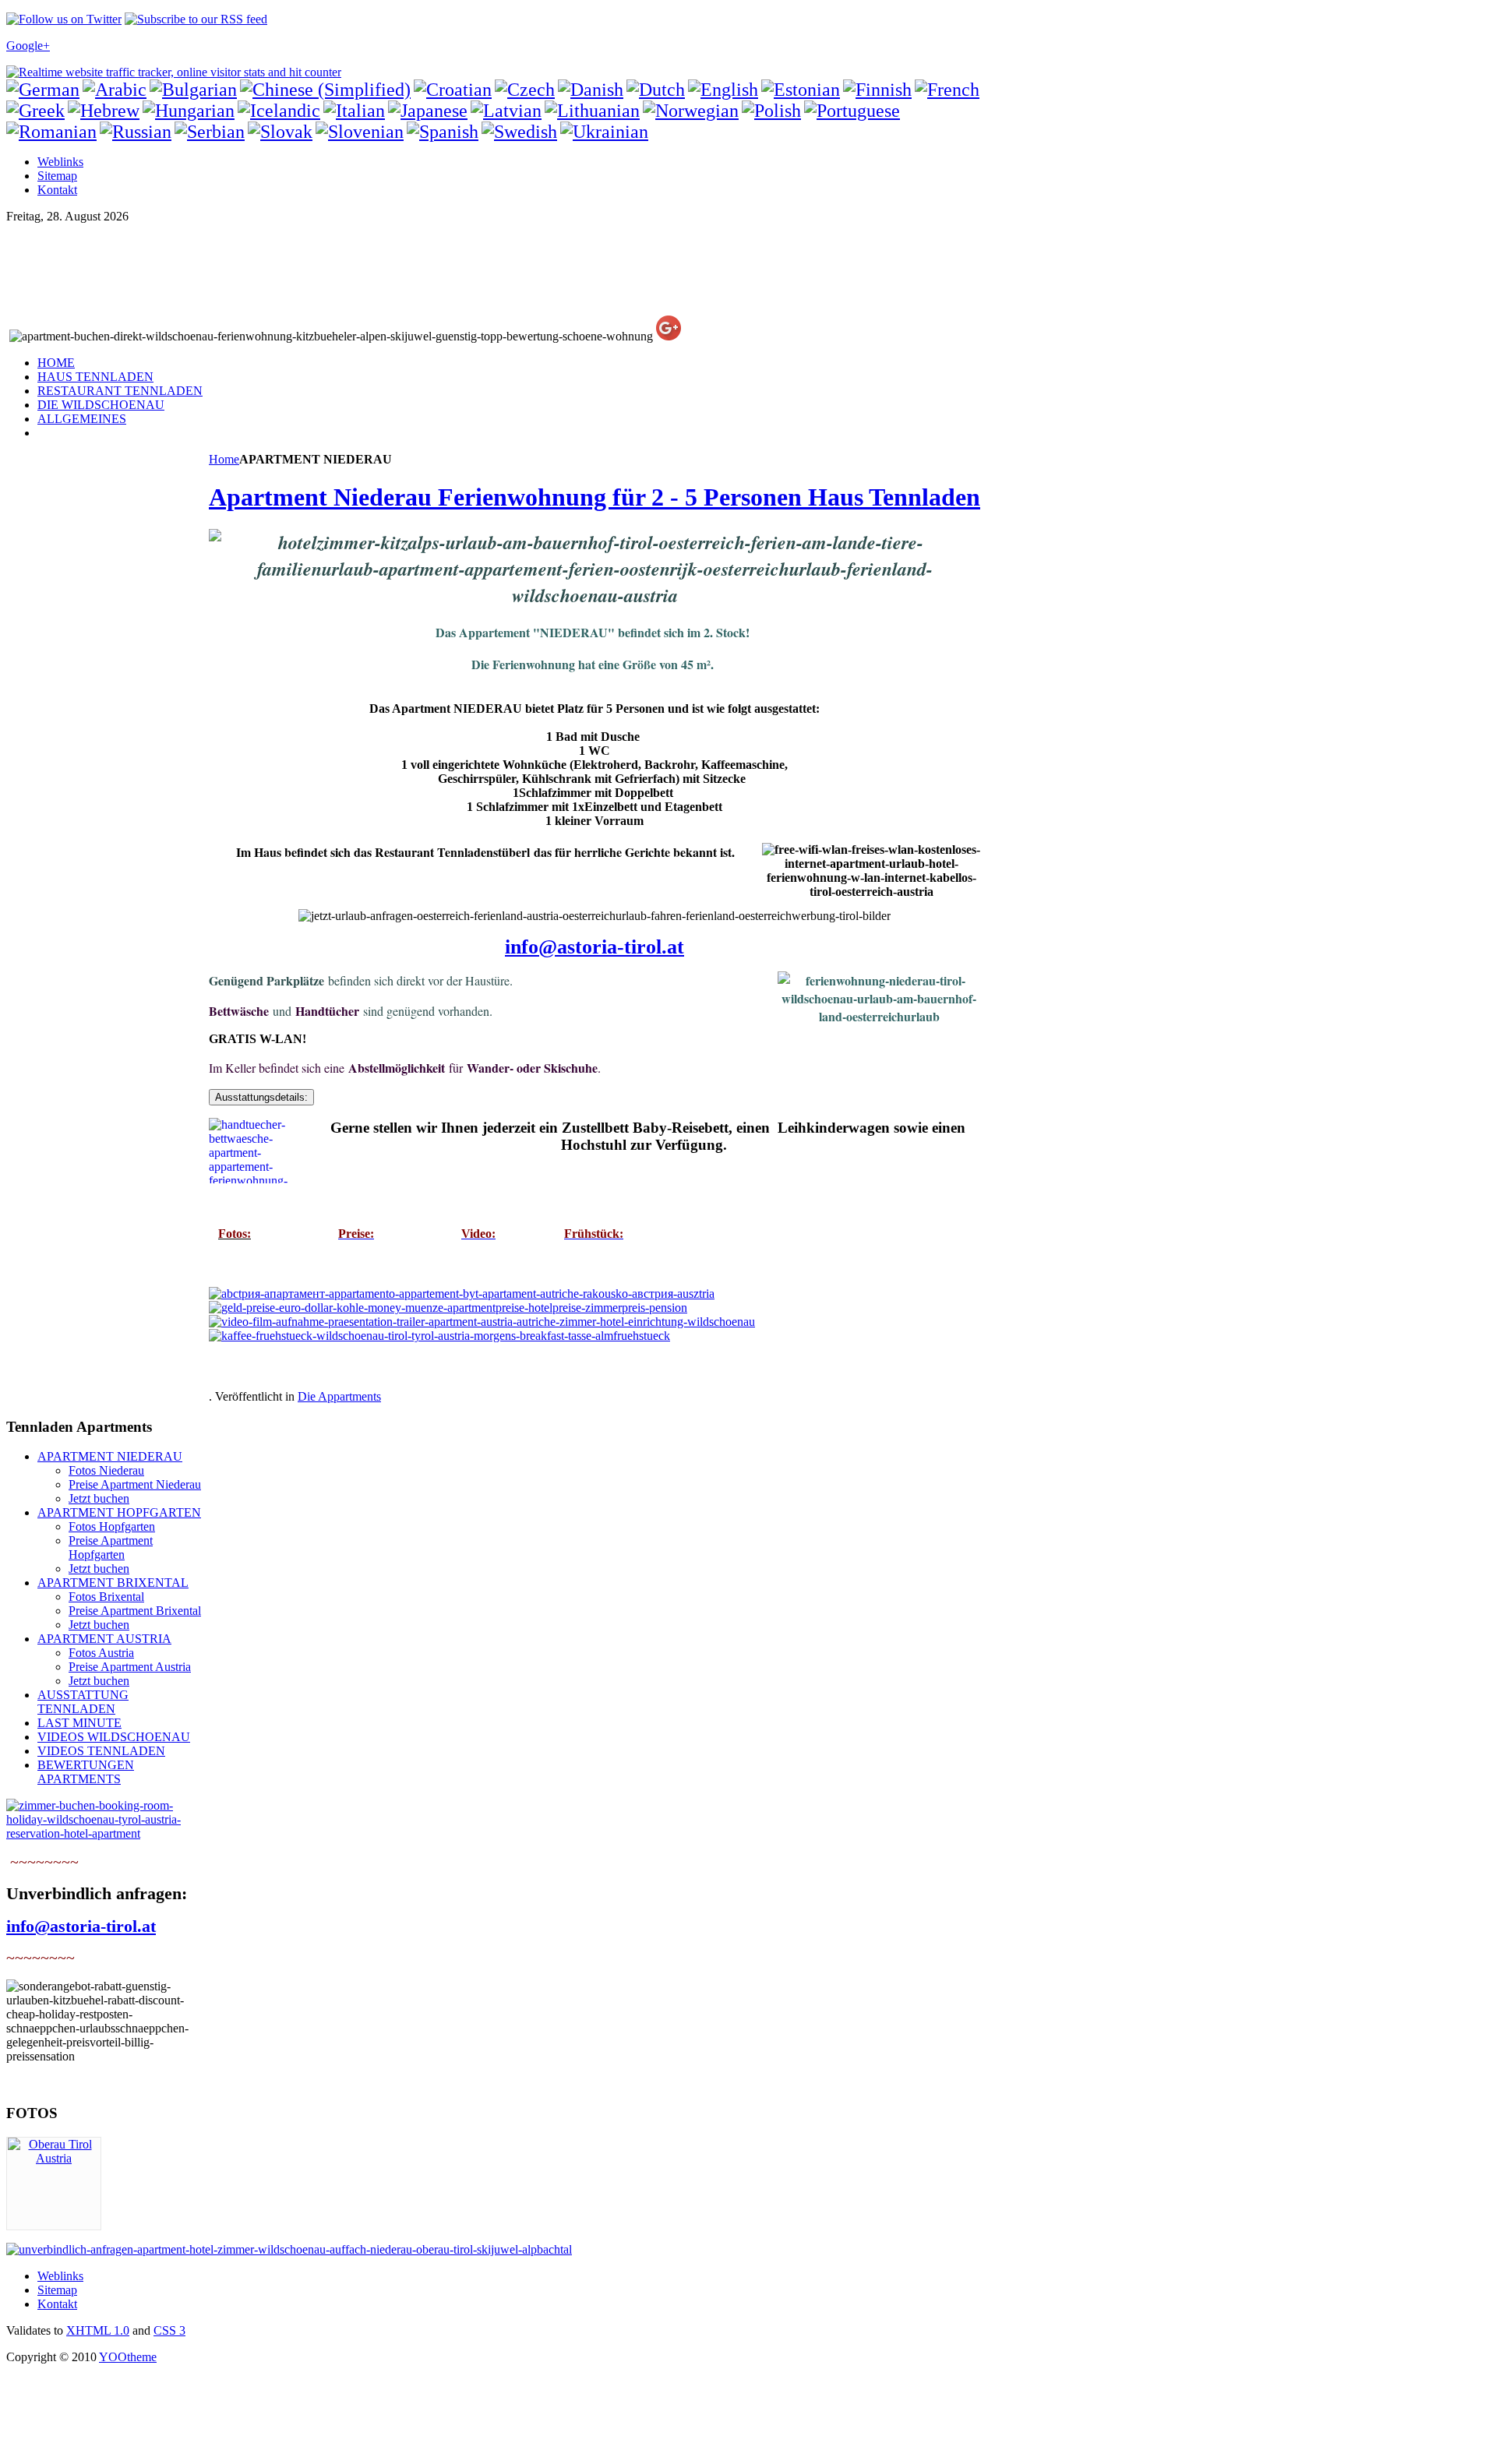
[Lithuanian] (592, 111)
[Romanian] (51, 132)
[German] (43, 90)
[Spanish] (443, 132)
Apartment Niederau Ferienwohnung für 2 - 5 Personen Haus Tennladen (595, 497)
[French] (947, 90)
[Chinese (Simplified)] (325, 90)
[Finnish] (877, 90)
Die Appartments (339, 1396)
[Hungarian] (189, 111)
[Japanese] (428, 111)
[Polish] (771, 111)
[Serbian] (210, 132)
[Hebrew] (104, 111)
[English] (723, 90)
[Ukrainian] (604, 132)
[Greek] (35, 111)
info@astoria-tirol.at (595, 947)
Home (224, 459)
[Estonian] (801, 90)
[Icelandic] (279, 111)
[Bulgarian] (193, 90)
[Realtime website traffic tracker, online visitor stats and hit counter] (174, 72)
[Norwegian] (691, 111)
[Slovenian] (360, 132)
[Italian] (354, 111)
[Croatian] (453, 90)
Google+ (28, 46)
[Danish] (591, 90)
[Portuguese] (852, 111)
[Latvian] (506, 111)
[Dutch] (656, 90)
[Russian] (136, 132)
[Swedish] (519, 132)
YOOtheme (128, 2357)
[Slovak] (280, 132)
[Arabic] (115, 90)
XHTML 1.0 (98, 2330)
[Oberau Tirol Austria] (54, 2158)
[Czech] (525, 90)
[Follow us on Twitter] (64, 19)
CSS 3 (169, 2330)
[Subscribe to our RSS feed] (196, 19)
